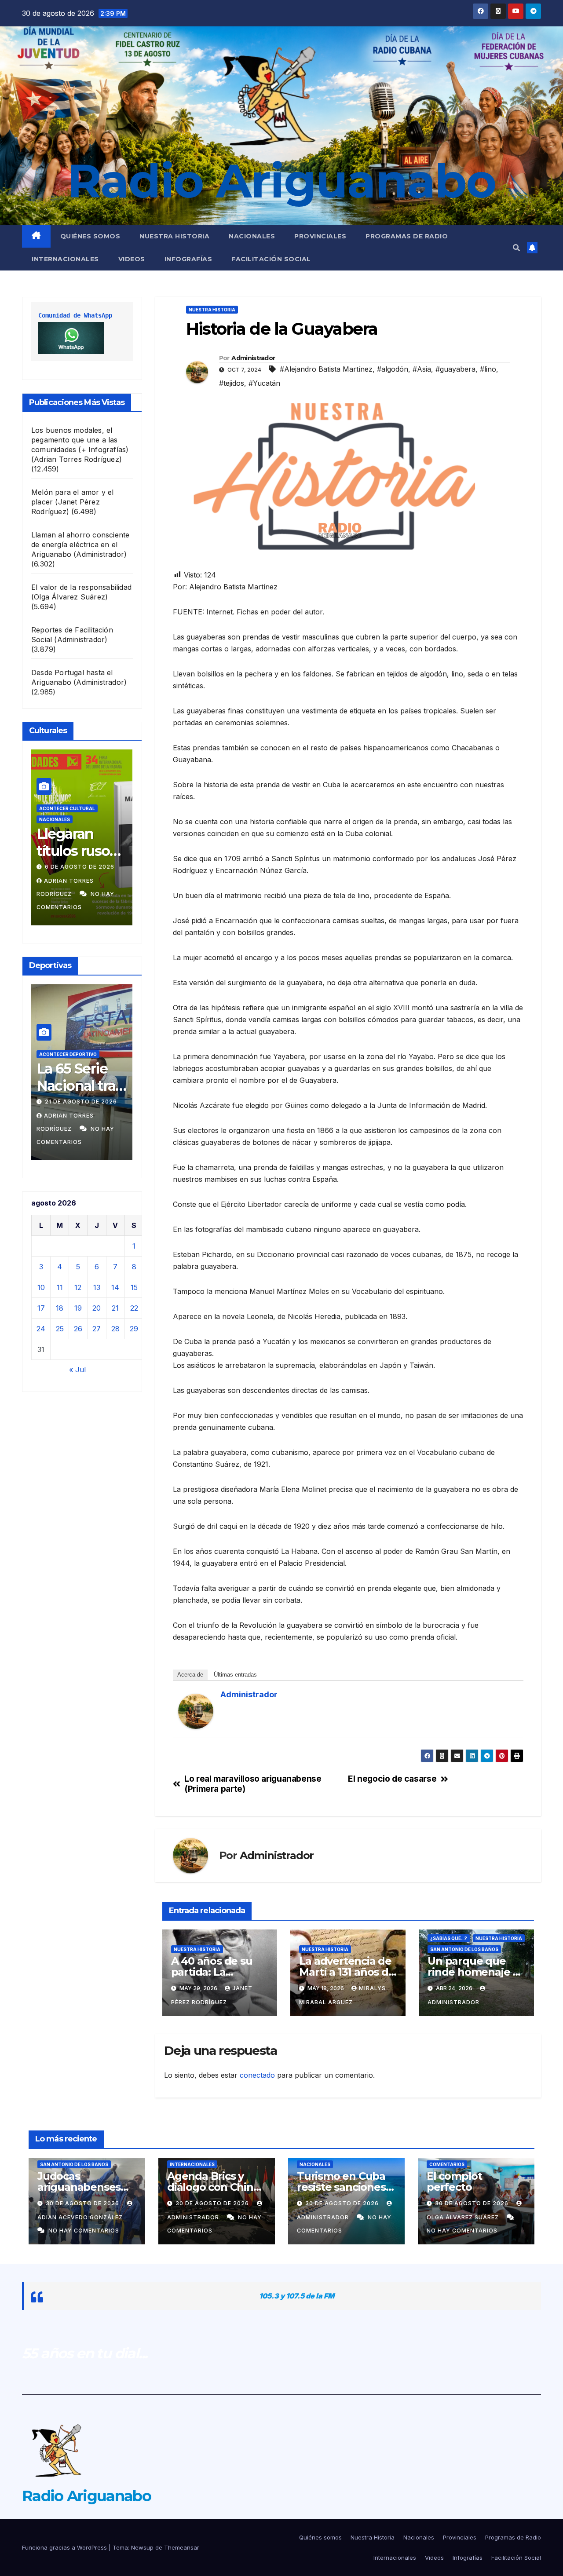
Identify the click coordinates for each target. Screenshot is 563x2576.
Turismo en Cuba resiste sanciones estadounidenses (342, 2187)
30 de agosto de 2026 (83, 2203)
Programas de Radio (407, 236)
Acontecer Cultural (110, 833)
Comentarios (447, 2164)
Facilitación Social (271, 259)
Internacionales (65, 259)
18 (60, 1308)
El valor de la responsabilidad (81, 587)
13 (97, 1287)
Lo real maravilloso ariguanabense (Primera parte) (253, 1784)
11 (60, 1287)
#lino (488, 369)
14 (115, 1287)
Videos (132, 259)
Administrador (253, 358)
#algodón (393, 369)
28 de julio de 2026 (121, 880)
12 (78, 1287)
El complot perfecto (454, 2181)
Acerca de (190, 1675)
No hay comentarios (126, 907)
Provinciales (320, 236)
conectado (257, 2075)
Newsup (142, 2547)
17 (41, 1308)
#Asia (422, 369)
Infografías (188, 259)
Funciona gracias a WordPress (65, 2547)
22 (134, 1308)
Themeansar (182, 2547)
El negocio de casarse (392, 1779)
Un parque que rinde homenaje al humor (475, 1972)
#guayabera (455, 369)
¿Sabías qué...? (449, 1938)
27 (97, 1329)
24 (41, 1329)
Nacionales (252, 236)
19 (78, 1308)
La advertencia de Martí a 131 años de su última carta (347, 1972)
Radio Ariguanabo (281, 181)
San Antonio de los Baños (464, 1949)
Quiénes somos (90, 236)
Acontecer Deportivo (128, 1043)
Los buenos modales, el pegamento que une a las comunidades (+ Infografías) (80, 440)
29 (134, 1329)
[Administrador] (196, 1710)
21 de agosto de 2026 (39, 1102)
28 (115, 1329)
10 (41, 1287)
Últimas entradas (235, 1675)
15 (134, 1287)
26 (78, 1329)
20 (97, 1308)
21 (115, 1308)
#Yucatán (264, 383)
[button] (516, 248)
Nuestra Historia (174, 236)
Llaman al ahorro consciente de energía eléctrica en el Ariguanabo (80, 544)
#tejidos (232, 383)
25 (60, 1329)
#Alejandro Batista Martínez (326, 369)
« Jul (77, 1370)
